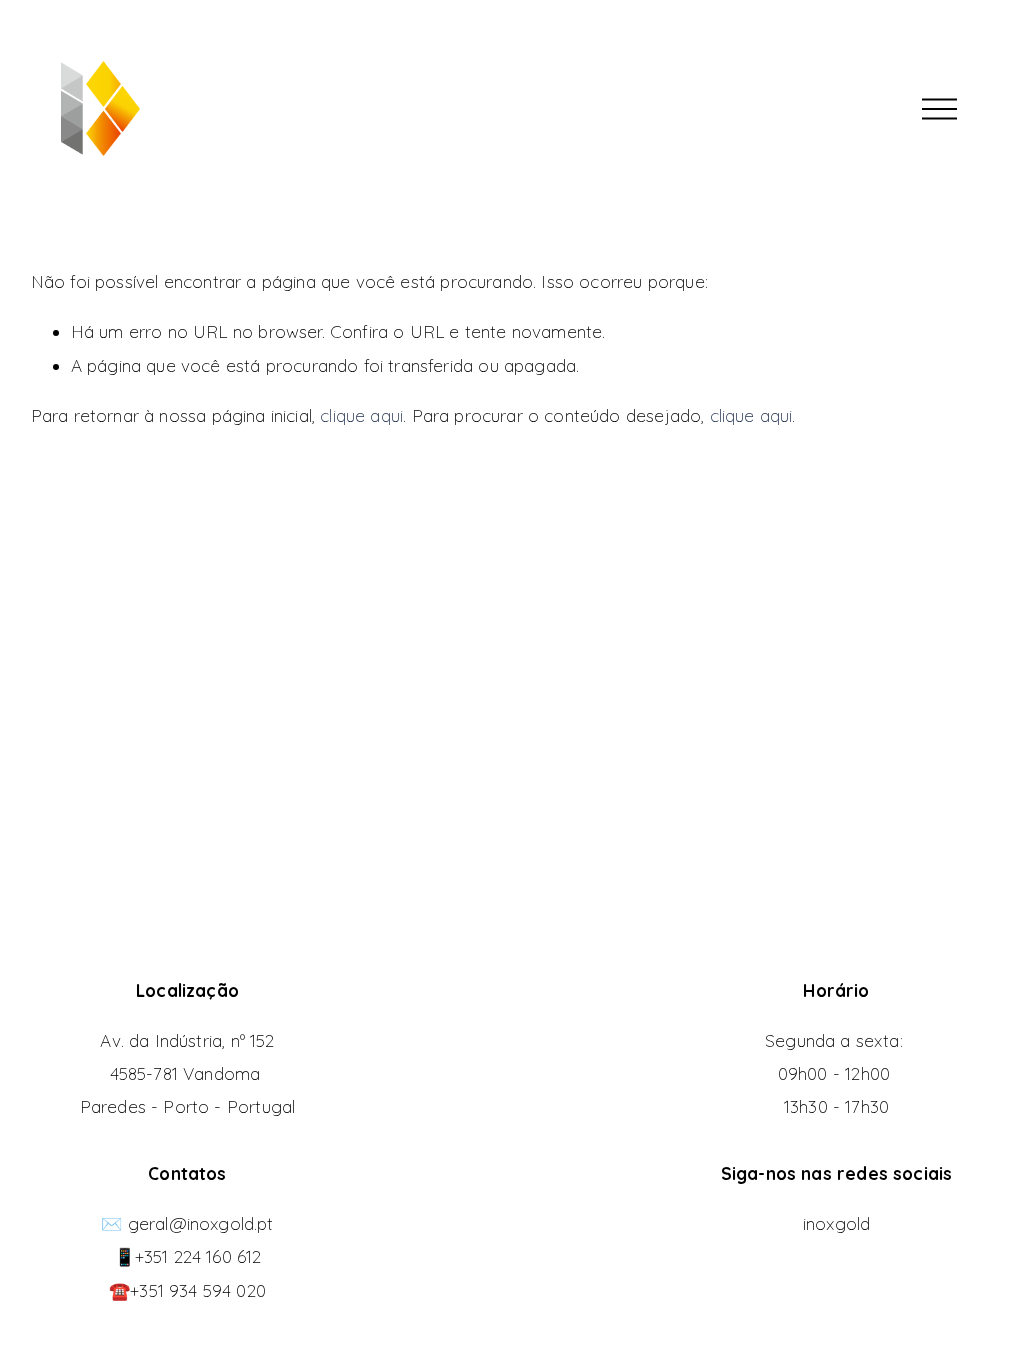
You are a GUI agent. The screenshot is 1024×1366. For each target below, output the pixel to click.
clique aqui (361, 415)
